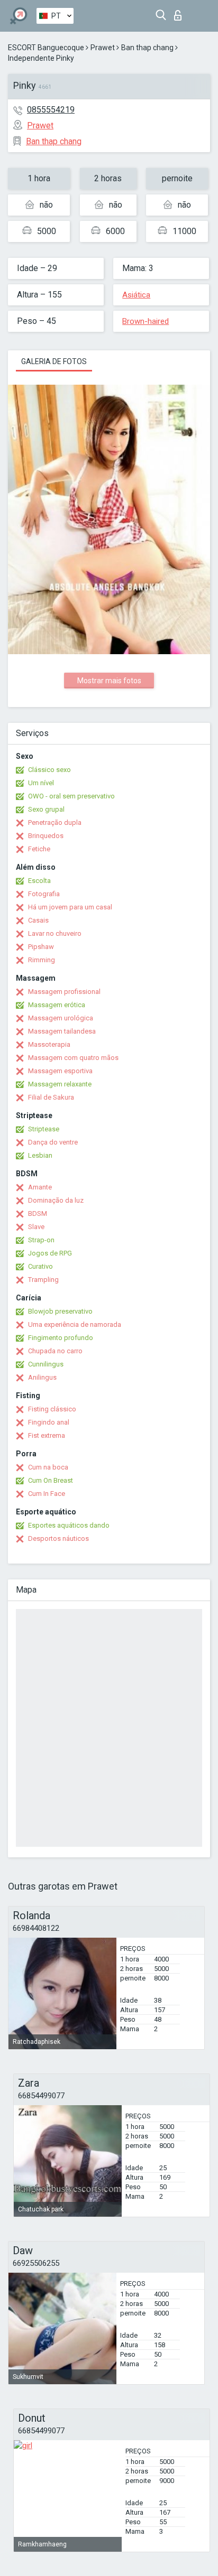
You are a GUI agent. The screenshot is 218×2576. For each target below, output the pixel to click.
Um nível (41, 783)
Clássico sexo (49, 770)
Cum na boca (48, 1467)
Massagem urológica (61, 1018)
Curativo (40, 1266)
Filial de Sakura (51, 1097)
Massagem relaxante (60, 1084)
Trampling (43, 1280)
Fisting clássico (52, 1409)
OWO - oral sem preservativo (71, 796)
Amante (40, 1187)
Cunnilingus (46, 1364)
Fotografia (44, 894)
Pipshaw (41, 947)
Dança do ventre (53, 1142)
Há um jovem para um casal (70, 907)
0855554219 (51, 110)
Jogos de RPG (50, 1253)
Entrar (180, 12)
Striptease (44, 1129)
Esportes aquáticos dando (69, 1525)
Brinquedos (46, 836)
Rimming (42, 960)
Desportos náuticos (58, 1538)
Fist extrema (47, 1435)
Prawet (103, 48)
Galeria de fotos (54, 361)
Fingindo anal (49, 1422)
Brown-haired (146, 321)
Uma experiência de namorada (75, 1324)
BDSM (38, 1213)
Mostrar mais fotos (109, 681)
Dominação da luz (56, 1200)
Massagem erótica (57, 1005)
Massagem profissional (64, 992)
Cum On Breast (51, 1480)
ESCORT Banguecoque (46, 48)
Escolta (39, 881)
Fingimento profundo (61, 1338)
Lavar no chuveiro (55, 933)
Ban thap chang (147, 48)
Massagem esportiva (60, 1071)
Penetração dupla (55, 822)
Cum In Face (47, 1494)
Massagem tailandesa (62, 1031)
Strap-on (41, 1240)
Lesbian (40, 1155)
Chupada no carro (55, 1351)
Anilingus (42, 1377)
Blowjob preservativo (60, 1311)
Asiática (136, 295)
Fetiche (39, 849)
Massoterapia (49, 1044)
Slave (36, 1227)
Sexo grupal (46, 809)
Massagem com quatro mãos (73, 1058)
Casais (38, 920)
